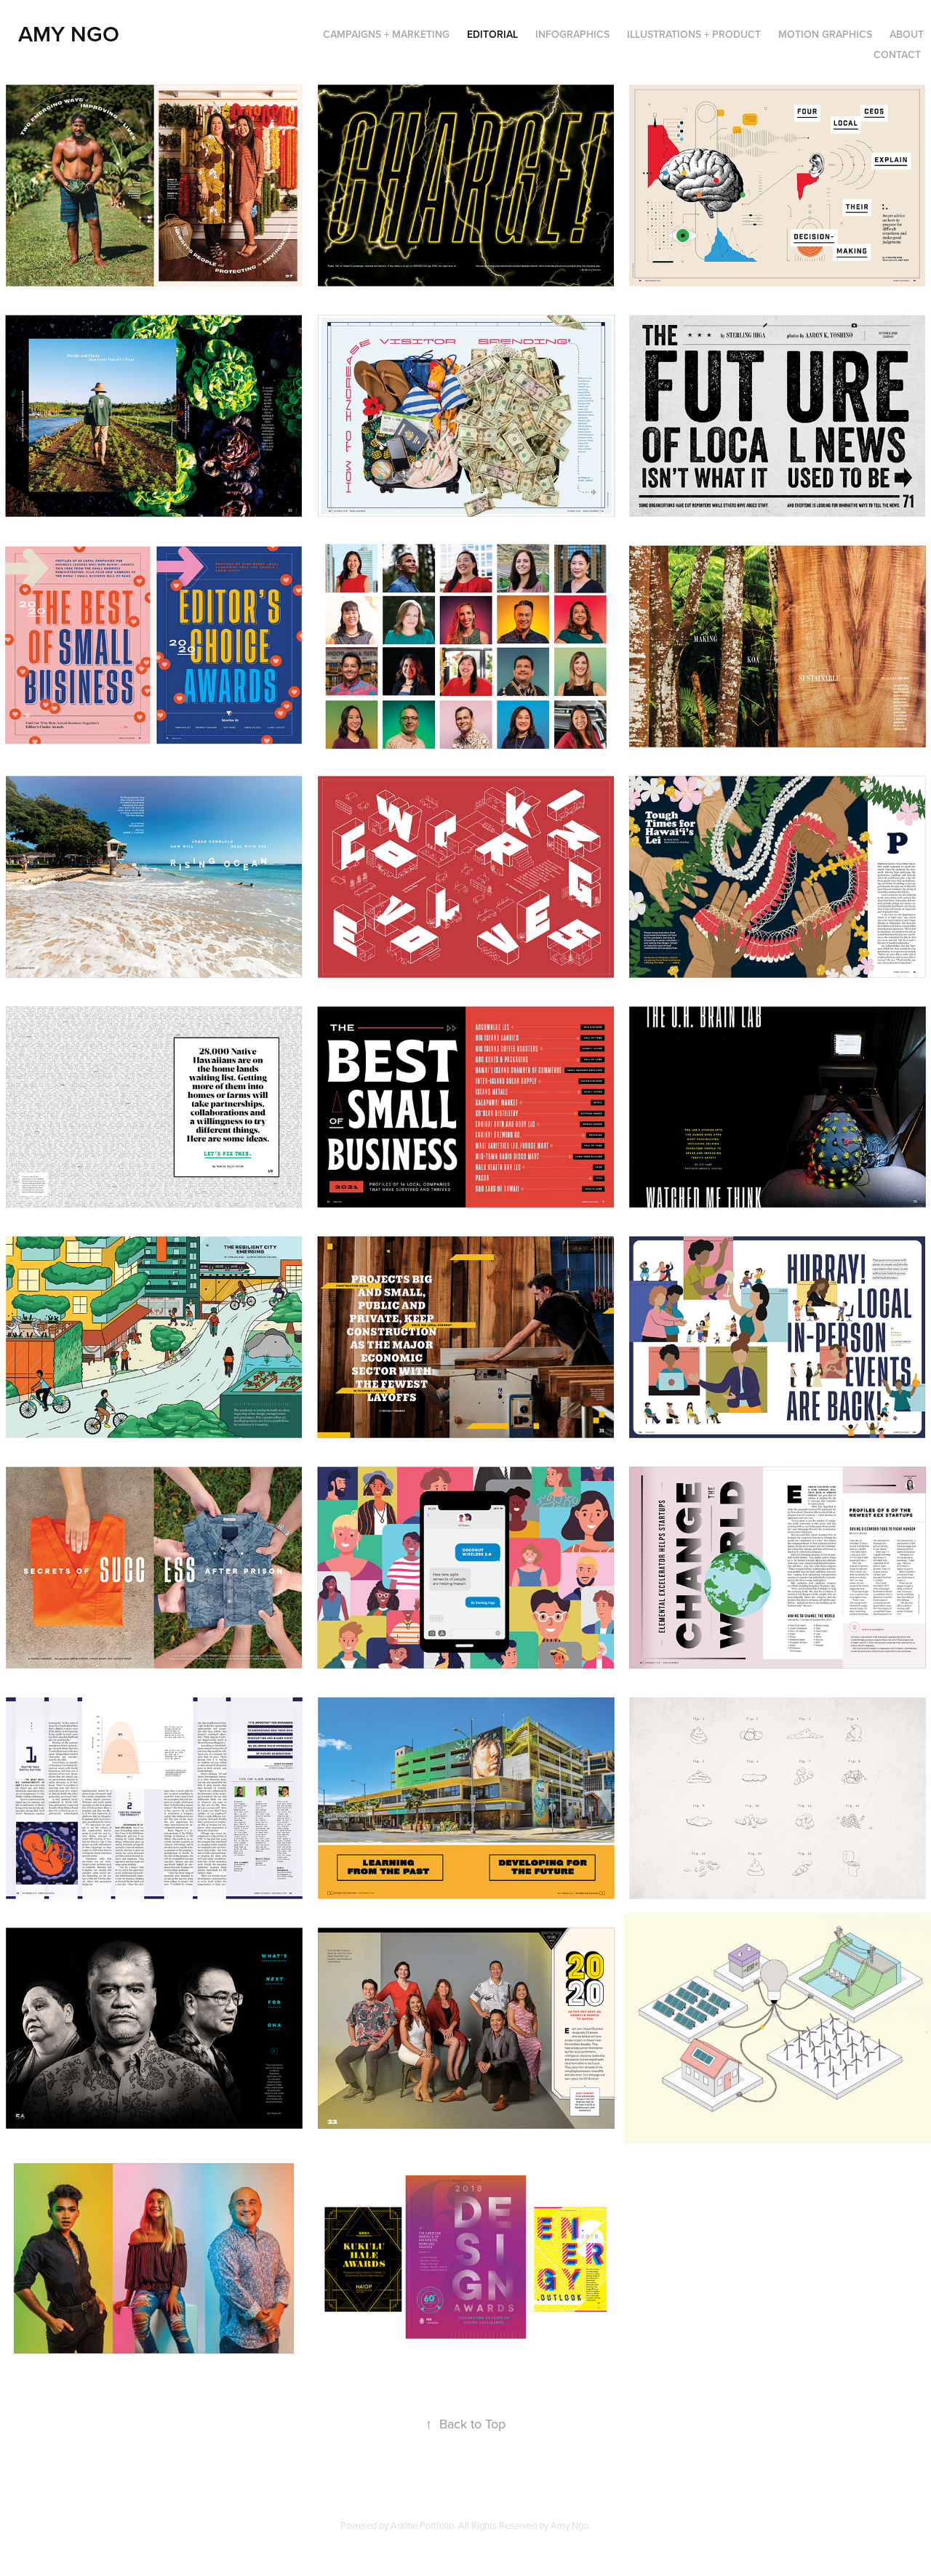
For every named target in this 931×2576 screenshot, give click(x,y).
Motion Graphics (825, 34)
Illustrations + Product (694, 34)
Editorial (492, 34)
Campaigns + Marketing (386, 34)
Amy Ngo (69, 34)
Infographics (572, 34)
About (907, 34)
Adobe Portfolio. (423, 2525)
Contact (897, 55)
